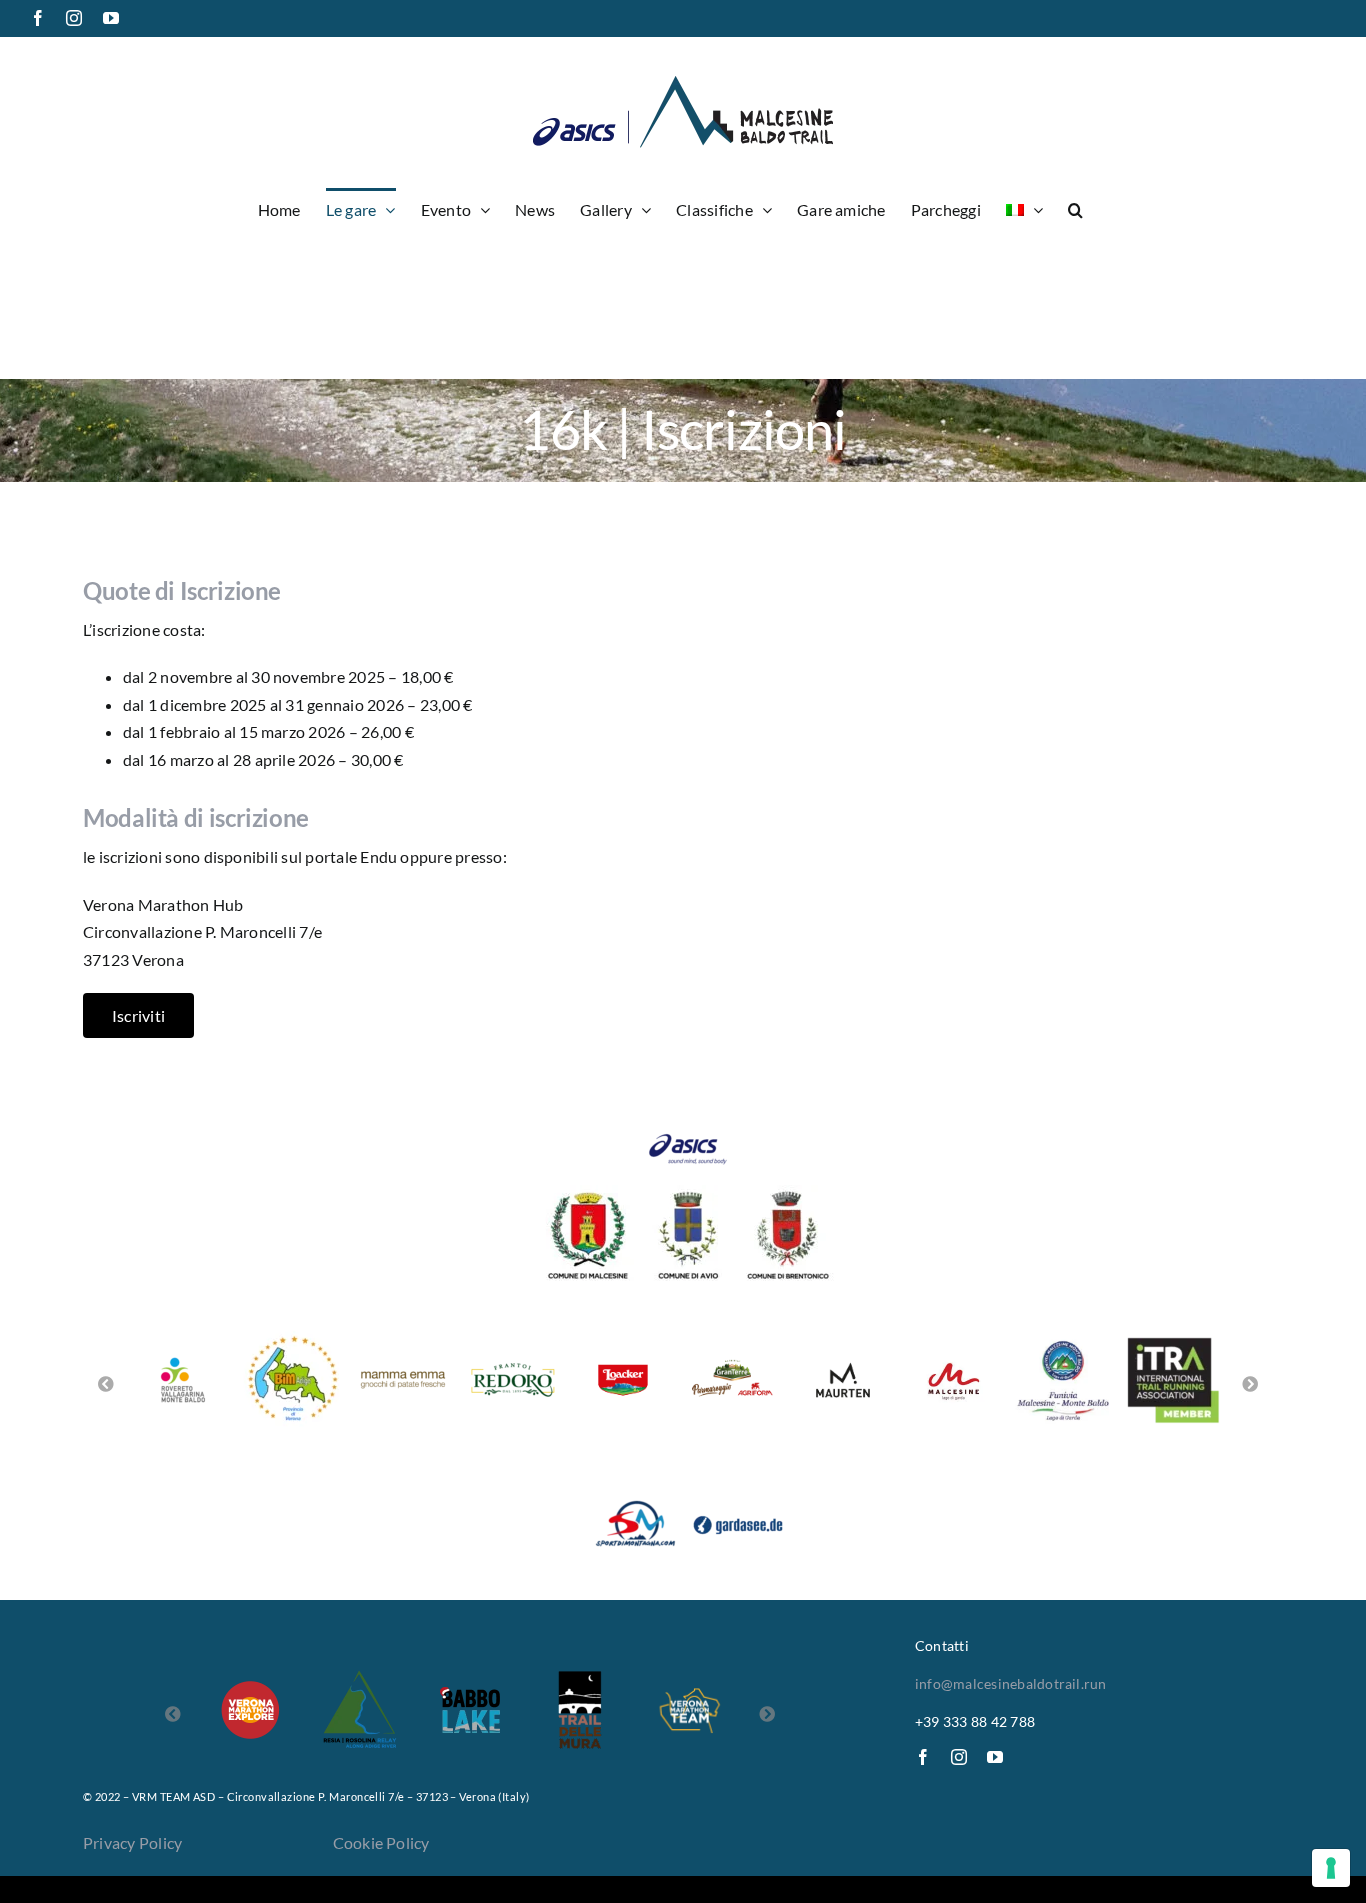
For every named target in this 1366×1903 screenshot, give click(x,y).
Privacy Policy (132, 1842)
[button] (1075, 208)
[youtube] (995, 1757)
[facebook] (923, 1757)
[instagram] (959, 1757)
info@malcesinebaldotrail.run (1011, 1683)
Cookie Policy (381, 1842)
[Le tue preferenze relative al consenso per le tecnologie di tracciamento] (1331, 1868)
